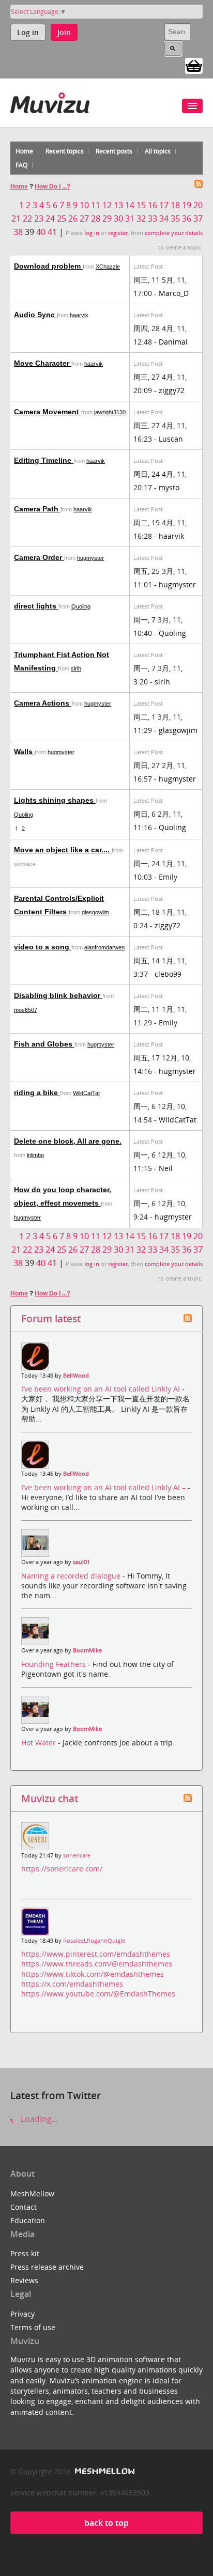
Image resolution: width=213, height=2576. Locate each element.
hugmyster (90, 558)
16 (153, 205)
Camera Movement (48, 412)
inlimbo (35, 1155)
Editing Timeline (44, 460)
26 (73, 218)
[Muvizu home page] (50, 101)
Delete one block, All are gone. (68, 1141)
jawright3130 (110, 412)
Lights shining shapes (55, 800)
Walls (24, 752)
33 (153, 218)
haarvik (79, 315)
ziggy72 (172, 390)
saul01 (81, 1562)
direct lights (36, 606)
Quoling (81, 606)
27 (84, 218)
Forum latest (51, 1318)
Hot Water (40, 1743)
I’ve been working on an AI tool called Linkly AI (102, 1389)
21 (16, 218)
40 (41, 232)
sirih (76, 668)
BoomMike (87, 1650)
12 (107, 205)
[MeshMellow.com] (104, 2471)
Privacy (22, 2314)
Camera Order (39, 557)
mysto (169, 487)
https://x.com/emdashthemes (72, 1984)
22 (27, 218)
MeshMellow (32, 2193)
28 (96, 218)
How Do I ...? (52, 186)
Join (64, 32)
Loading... (38, 2119)
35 (175, 218)
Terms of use (33, 2327)
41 (52, 232)
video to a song (43, 947)
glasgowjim (178, 730)
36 (187, 218)
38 (18, 232)
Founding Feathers (55, 1664)
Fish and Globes (44, 1044)
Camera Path (37, 509)
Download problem (48, 266)
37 (198, 218)
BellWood (76, 1376)
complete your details (174, 233)
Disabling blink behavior (58, 995)
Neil (166, 1168)
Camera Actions (43, 703)
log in (92, 233)
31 (130, 218)
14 (130, 205)
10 (84, 205)
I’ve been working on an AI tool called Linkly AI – (104, 1487)
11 (96, 205)
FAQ (21, 165)
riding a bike (37, 1092)
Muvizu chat (50, 1798)
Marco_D (174, 293)
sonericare (77, 1855)
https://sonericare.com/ (62, 1869)
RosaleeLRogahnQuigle (94, 1941)
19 (187, 205)
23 (39, 218)
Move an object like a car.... (63, 850)
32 (141, 218)
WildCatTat (86, 1093)
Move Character (43, 363)
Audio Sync (35, 315)
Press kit (25, 2253)
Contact (24, 2207)
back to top (106, 2523)
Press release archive (47, 2267)
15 (141, 205)
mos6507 (26, 1010)
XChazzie (108, 267)
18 (175, 205)
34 (164, 218)
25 (62, 218)
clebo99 (168, 974)
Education (28, 2220)
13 (118, 205)
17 (164, 205)
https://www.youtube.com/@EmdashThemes (98, 1994)
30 (118, 218)
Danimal (173, 342)
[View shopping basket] (194, 65)
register (118, 233)
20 (198, 205)
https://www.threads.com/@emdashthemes (97, 1964)
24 (50, 218)
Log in (28, 32)
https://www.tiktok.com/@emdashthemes (93, 1974)
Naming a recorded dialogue (72, 1576)
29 (107, 218)
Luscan (171, 439)
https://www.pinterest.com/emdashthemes (96, 1954)
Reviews (24, 2280)
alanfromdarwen (104, 947)
